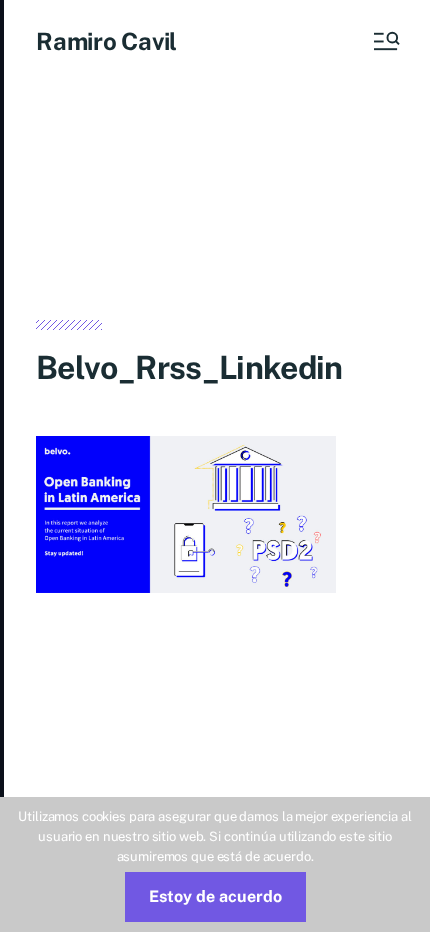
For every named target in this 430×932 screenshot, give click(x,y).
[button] (385, 41)
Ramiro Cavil (106, 41)
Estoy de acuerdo (215, 896)
